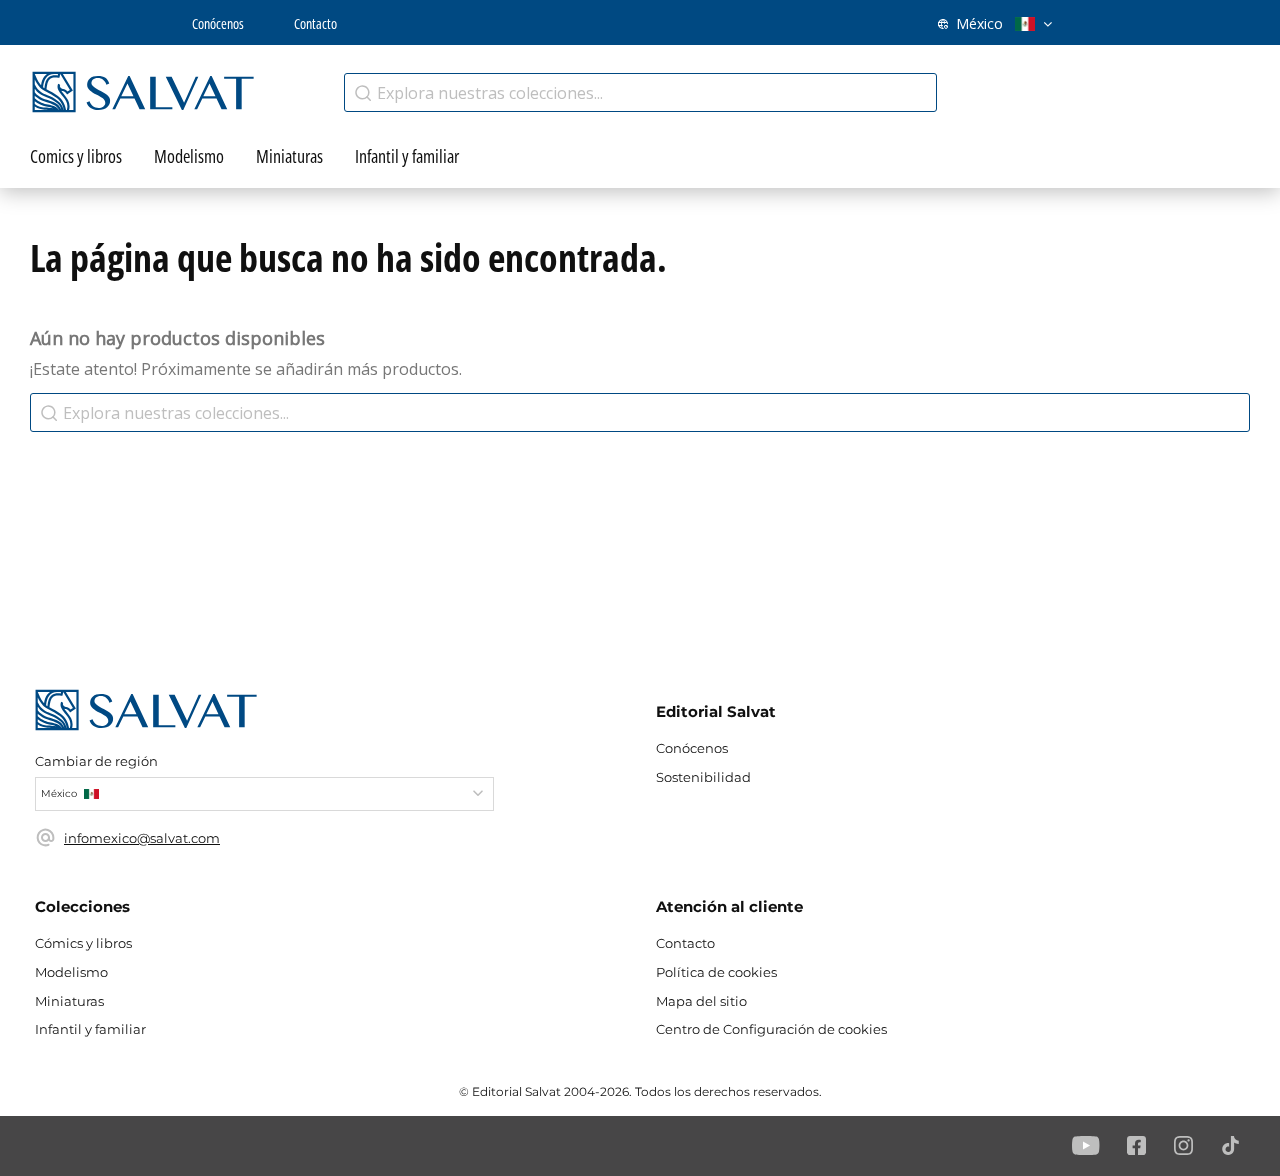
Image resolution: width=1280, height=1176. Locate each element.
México (979, 23)
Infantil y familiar (90, 1029)
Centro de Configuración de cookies (771, 1029)
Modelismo (71, 972)
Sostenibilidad (703, 777)
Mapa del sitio (701, 1001)
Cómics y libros (83, 943)
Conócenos (218, 23)
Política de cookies (716, 972)
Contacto (315, 23)
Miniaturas (69, 1001)
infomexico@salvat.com (142, 838)
